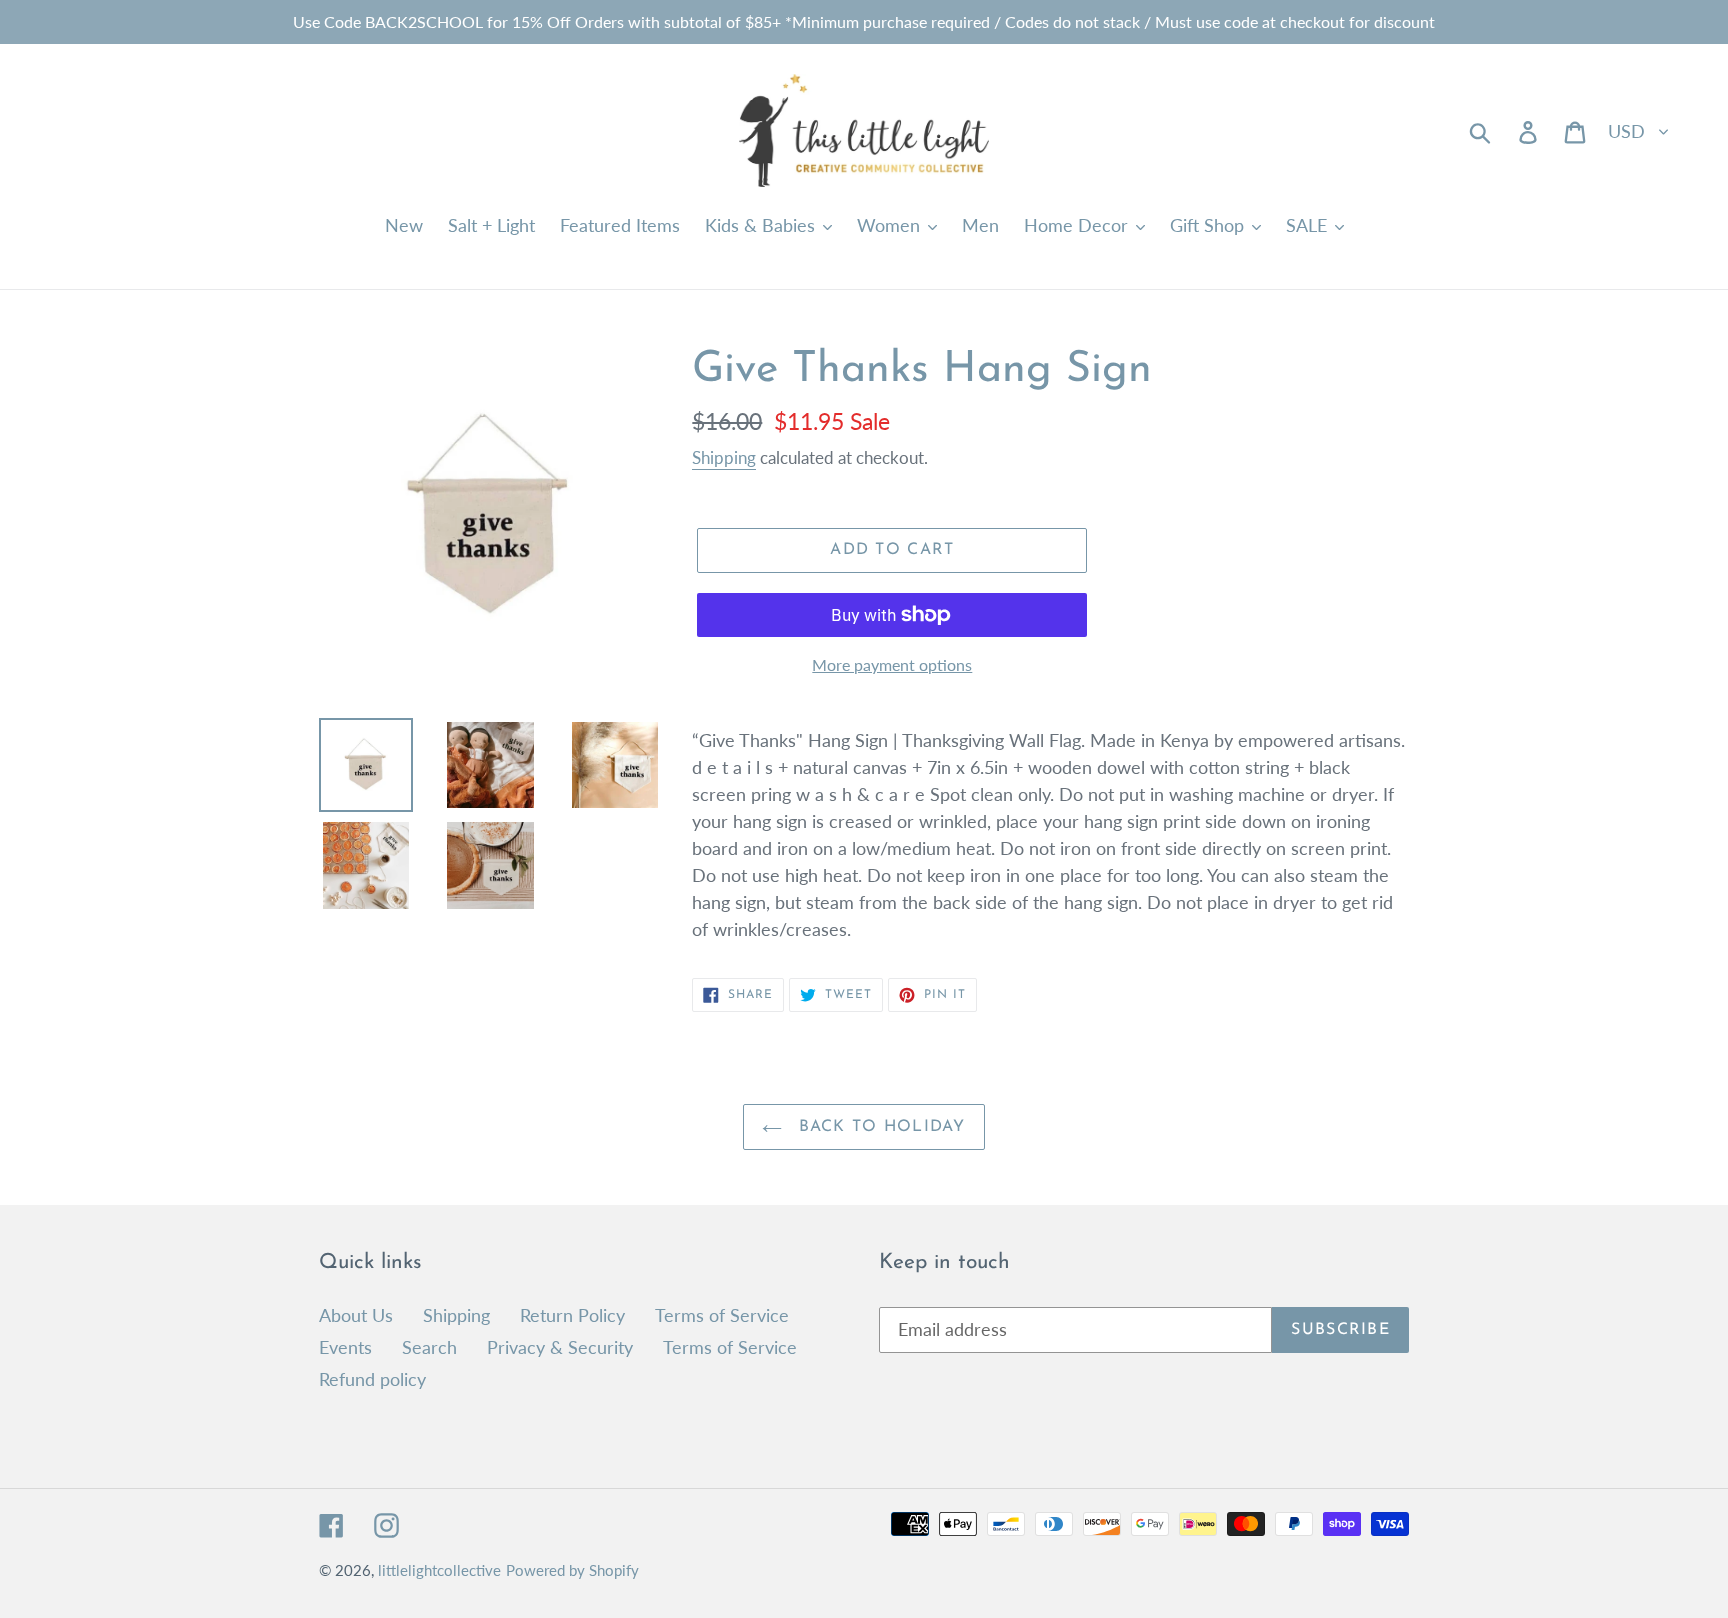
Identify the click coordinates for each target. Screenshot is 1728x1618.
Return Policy (572, 1315)
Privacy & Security (560, 1347)
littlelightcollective (439, 1570)
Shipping (724, 457)
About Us (356, 1315)
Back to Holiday (878, 1127)
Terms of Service (722, 1315)
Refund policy (372, 1379)
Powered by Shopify (572, 1570)
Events (345, 1347)
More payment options (892, 664)
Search (429, 1347)
